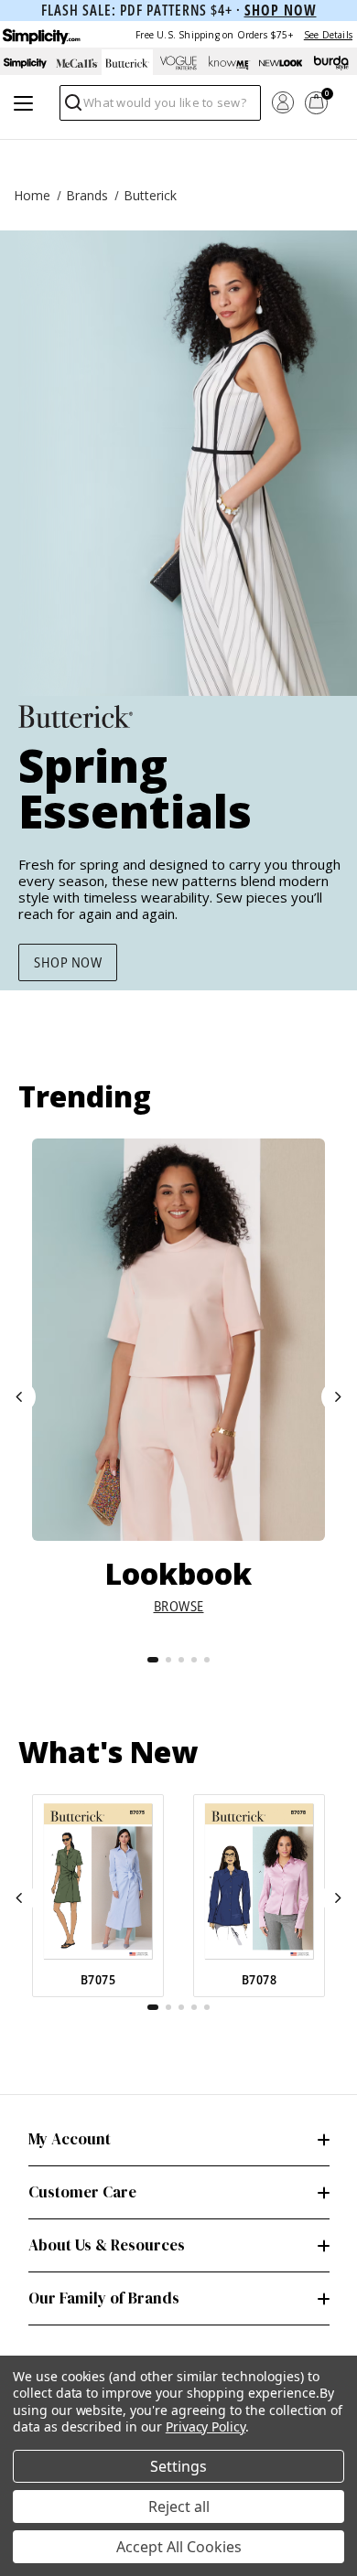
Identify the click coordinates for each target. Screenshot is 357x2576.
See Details (328, 35)
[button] (20, 1397)
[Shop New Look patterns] (281, 63)
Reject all (179, 2507)
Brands (87, 195)
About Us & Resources (107, 2245)
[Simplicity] (40, 34)
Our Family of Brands (104, 2298)
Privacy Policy (206, 2426)
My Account (70, 2139)
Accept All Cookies (179, 2547)
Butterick (150, 195)
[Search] (72, 107)
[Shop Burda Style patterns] (331, 63)
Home (32, 195)
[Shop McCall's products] (77, 63)
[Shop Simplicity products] (26, 63)
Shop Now (68, 962)
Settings (178, 2466)
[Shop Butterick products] (127, 63)
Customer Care (82, 2192)
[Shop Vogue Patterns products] (178, 63)
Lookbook (178, 1573)
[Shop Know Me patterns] (230, 63)
